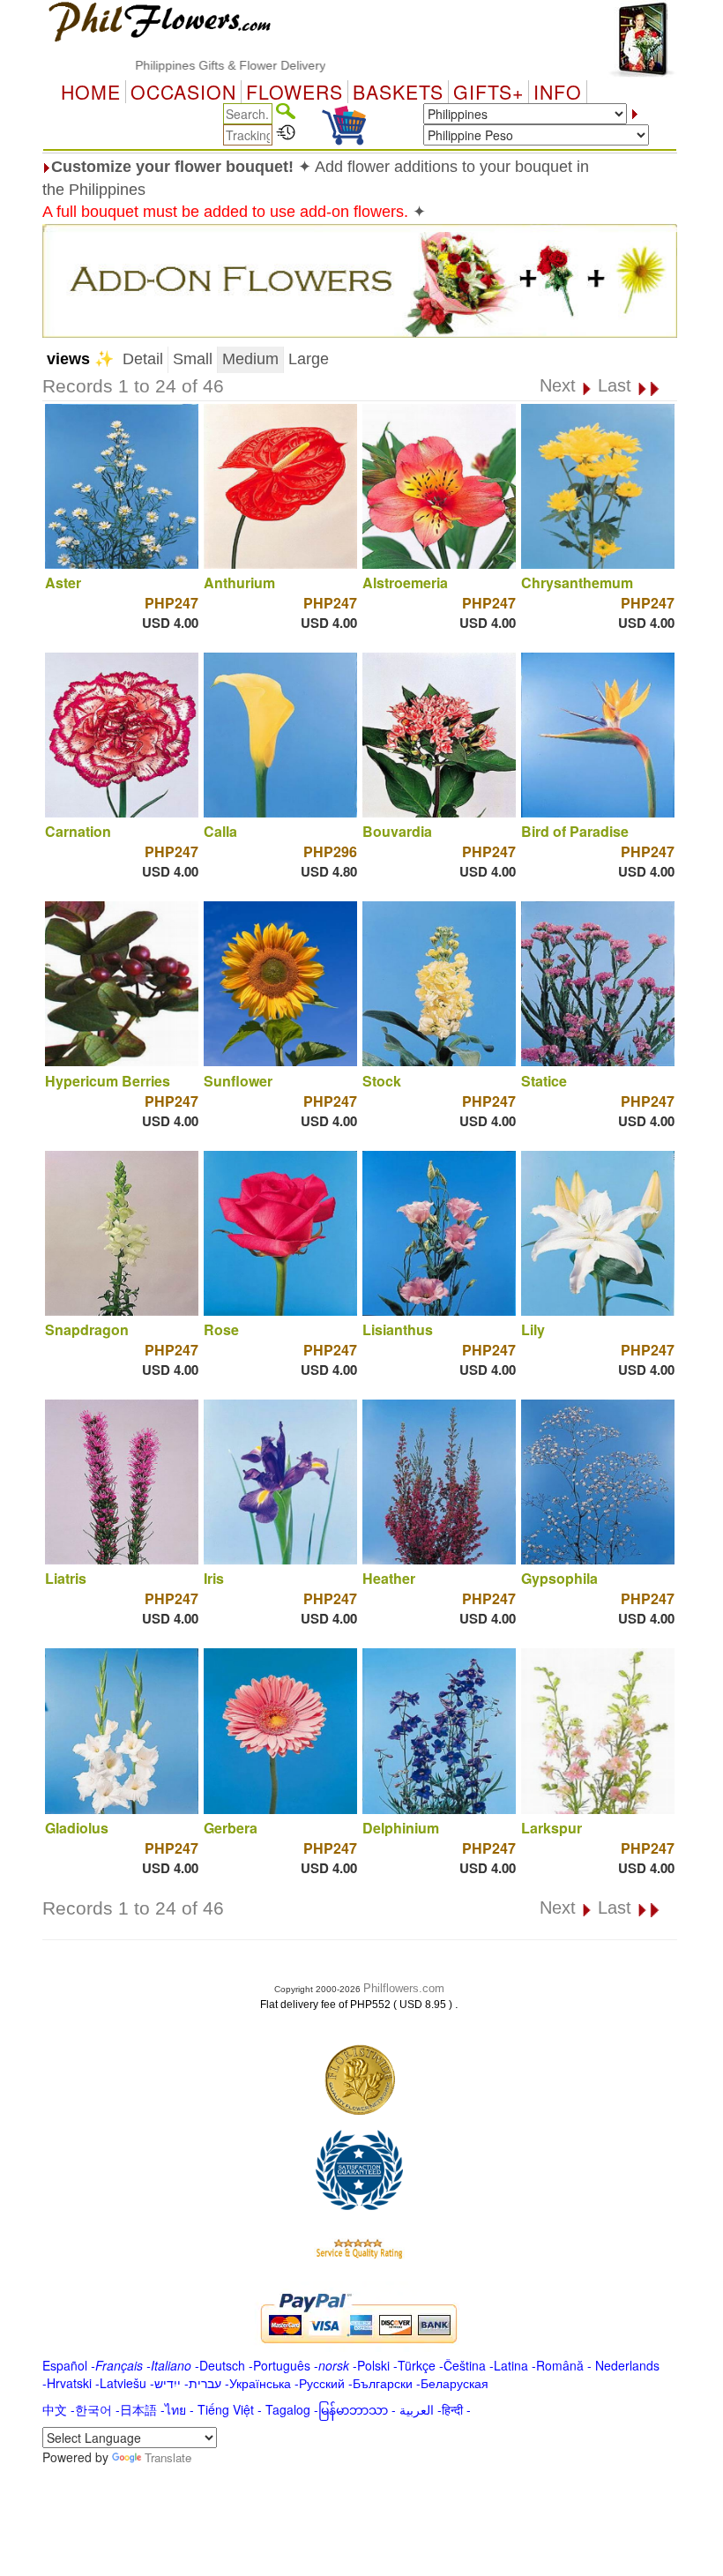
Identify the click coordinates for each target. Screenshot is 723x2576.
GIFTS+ (488, 92)
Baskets (398, 92)
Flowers (294, 92)
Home (91, 92)
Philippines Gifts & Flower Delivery (179, 65)
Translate (168, 2457)
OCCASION (183, 92)
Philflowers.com (404, 1988)
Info (558, 92)
